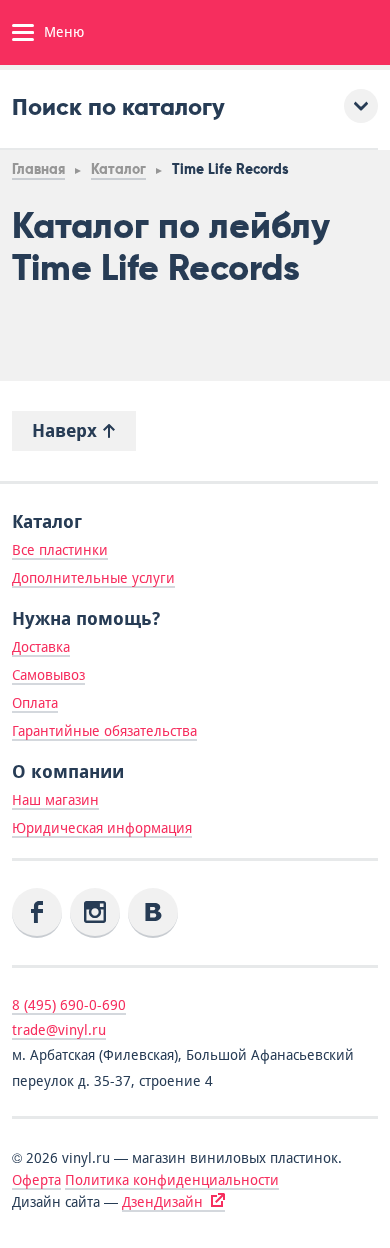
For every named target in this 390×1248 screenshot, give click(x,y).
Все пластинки (60, 550)
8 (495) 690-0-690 (69, 1005)
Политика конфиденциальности (172, 1180)
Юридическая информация (102, 828)
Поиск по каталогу (118, 106)
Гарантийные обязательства (104, 731)
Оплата (35, 703)
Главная (38, 169)
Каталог (118, 169)
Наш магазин (55, 800)
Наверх (67, 430)
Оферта (36, 1180)
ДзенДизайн (162, 1202)
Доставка (41, 647)
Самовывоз (48, 675)
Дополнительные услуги (93, 578)
